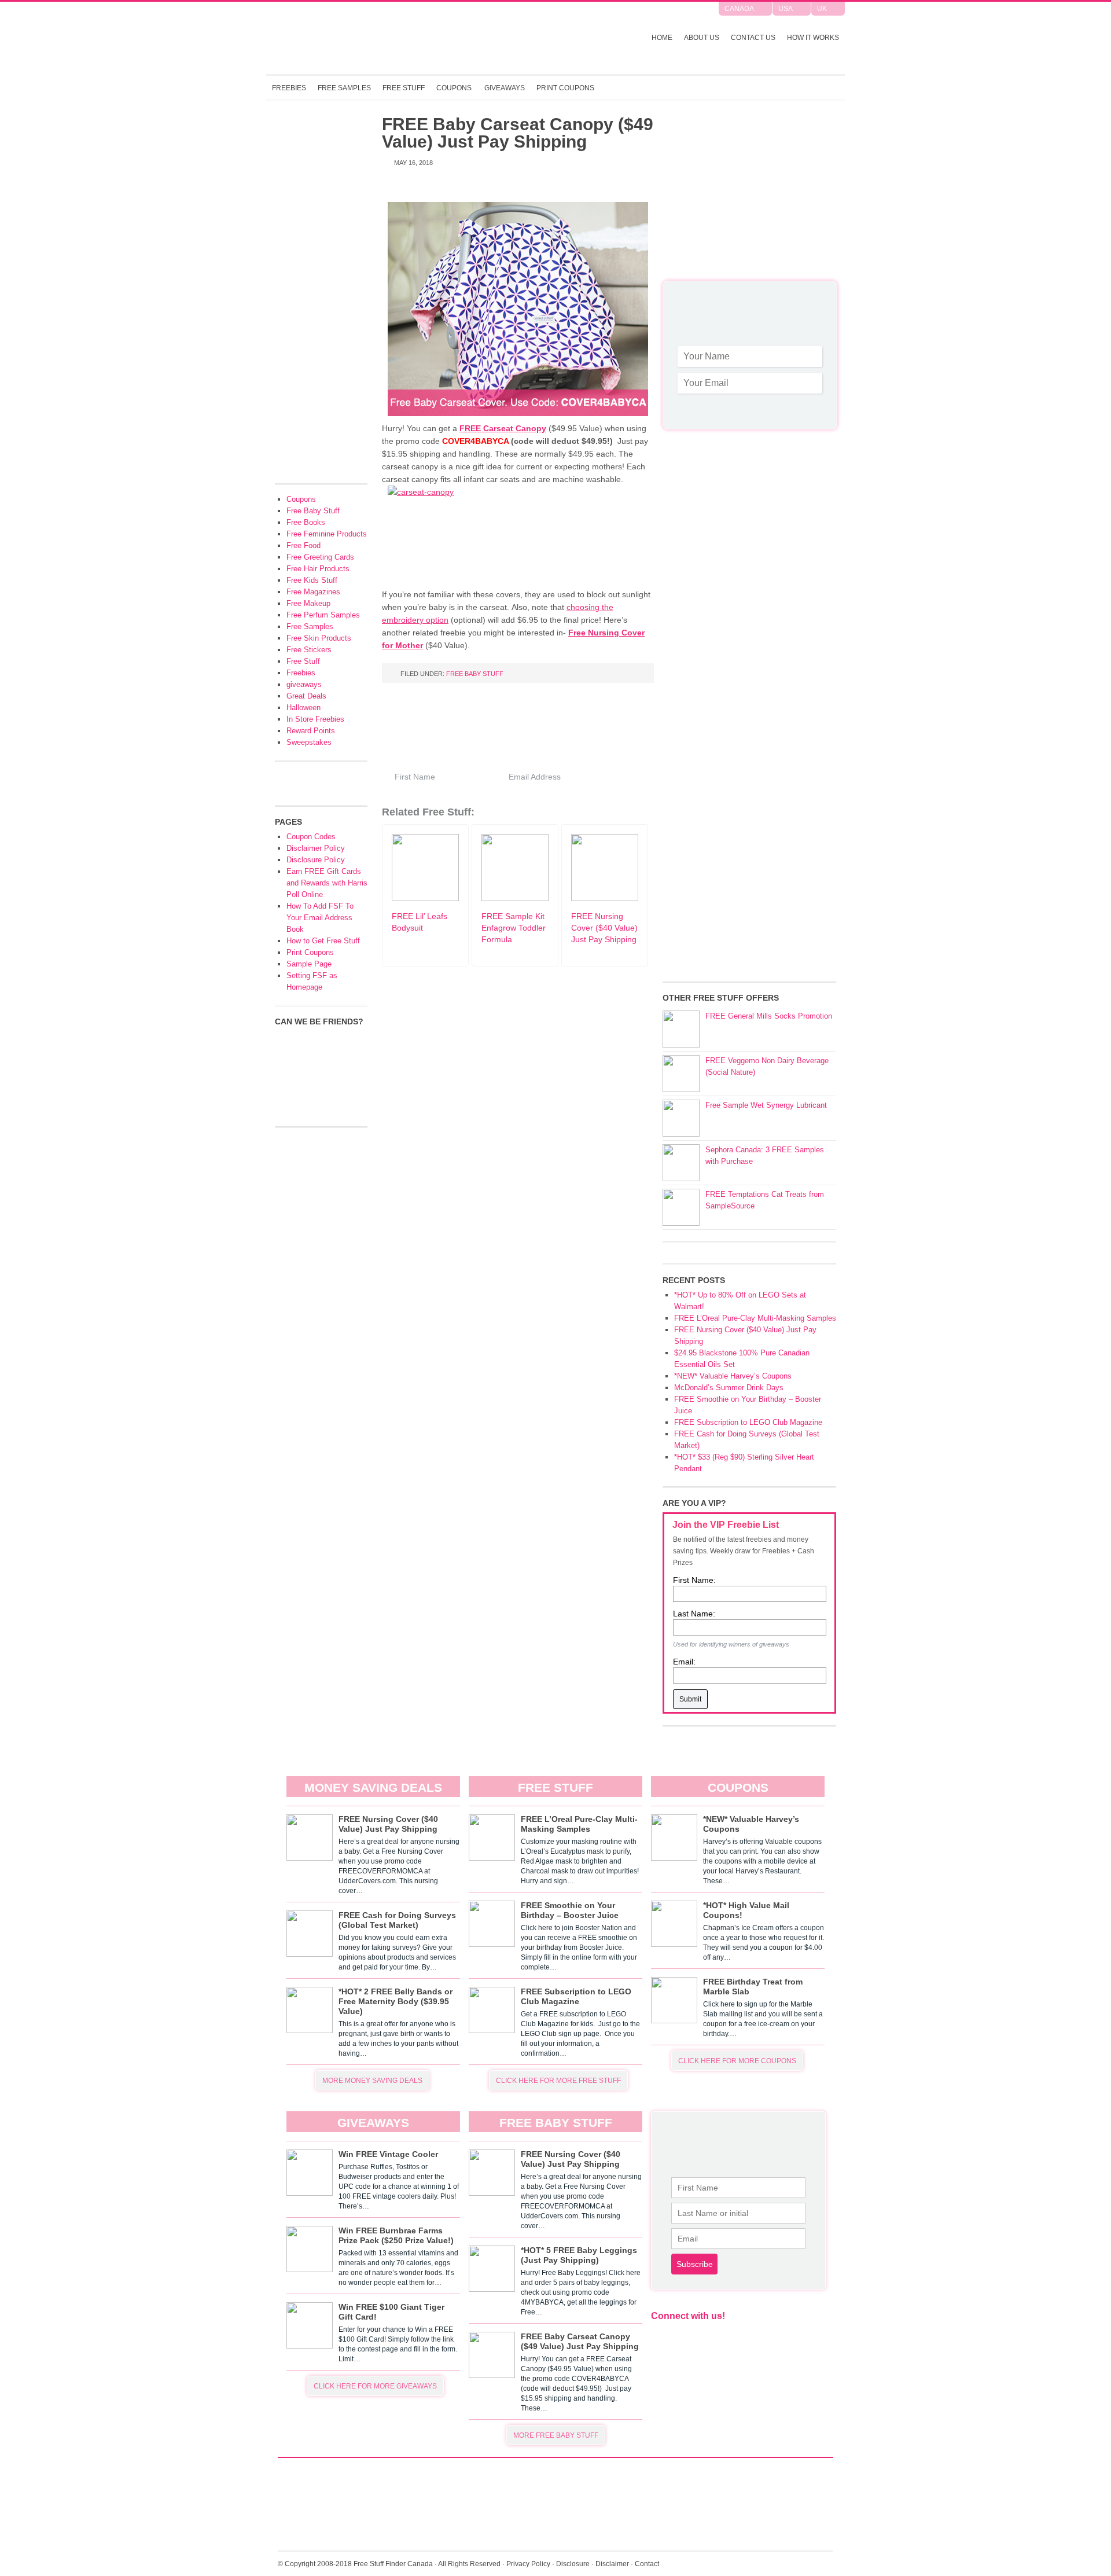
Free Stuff (404, 88)
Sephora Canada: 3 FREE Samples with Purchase (765, 1155)
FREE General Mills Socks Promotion (769, 1016)
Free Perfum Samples (323, 615)
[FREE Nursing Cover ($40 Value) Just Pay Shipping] (605, 898)
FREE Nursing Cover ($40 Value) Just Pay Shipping (604, 928)
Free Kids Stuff (312, 580)
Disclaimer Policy (316, 848)
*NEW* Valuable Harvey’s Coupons (733, 1376)
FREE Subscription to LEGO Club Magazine (748, 1422)
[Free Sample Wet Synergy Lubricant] (681, 1118)
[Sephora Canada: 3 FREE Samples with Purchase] (681, 1163)
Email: (684, 1662)
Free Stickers (309, 650)
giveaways (304, 684)
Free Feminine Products (327, 534)
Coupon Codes (311, 837)
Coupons (454, 88)
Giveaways (505, 88)
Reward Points (311, 731)
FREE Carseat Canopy (503, 428)
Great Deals (306, 696)
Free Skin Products (319, 638)
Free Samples (344, 88)
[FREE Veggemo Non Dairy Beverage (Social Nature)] (681, 1074)
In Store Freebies (315, 719)
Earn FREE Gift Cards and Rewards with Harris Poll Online (327, 883)
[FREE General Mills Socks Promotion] (681, 1029)
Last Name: (694, 1614)
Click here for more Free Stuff (558, 2081)
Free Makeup (308, 603)
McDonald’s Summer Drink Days (729, 1388)
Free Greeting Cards (320, 557)
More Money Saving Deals (372, 2081)
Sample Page (309, 964)
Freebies (289, 88)
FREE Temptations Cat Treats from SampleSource (765, 1200)
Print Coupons (565, 88)
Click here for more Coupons (737, 2061)
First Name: (694, 1580)
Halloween (303, 708)
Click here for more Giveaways (375, 2386)
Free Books (306, 522)
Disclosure (573, 2564)
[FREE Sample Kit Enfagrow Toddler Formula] (515, 898)
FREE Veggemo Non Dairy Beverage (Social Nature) (767, 1066)
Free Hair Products (318, 569)
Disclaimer (612, 2564)
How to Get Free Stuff (323, 941)
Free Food (303, 545)
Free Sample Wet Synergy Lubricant (766, 1105)
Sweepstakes (309, 742)
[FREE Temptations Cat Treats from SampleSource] (681, 1207)
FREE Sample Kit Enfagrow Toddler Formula (514, 928)
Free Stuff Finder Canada (419, 38)
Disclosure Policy (316, 860)
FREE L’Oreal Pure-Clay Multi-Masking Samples (755, 1318)
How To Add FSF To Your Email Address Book (320, 918)
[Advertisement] (749, 197)
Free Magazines (313, 592)
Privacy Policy (528, 2564)
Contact (647, 2564)
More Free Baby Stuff (556, 2435)
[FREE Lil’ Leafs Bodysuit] (425, 898)
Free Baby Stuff (475, 674)
